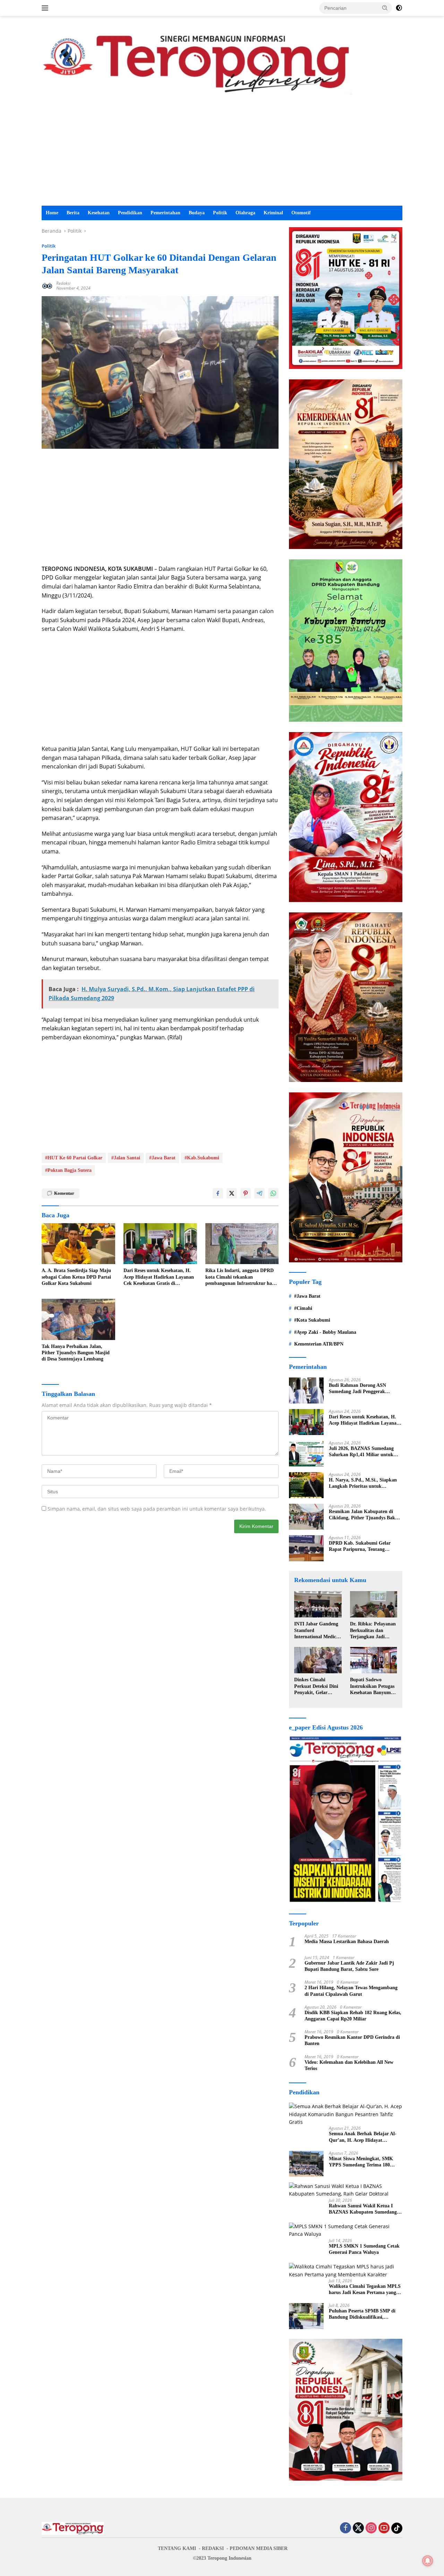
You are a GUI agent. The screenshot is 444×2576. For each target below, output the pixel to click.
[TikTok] (397, 2528)
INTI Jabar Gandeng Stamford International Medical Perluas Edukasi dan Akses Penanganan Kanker (317, 1631)
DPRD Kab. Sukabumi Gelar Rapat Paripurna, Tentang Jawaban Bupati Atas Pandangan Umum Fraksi (364, 1547)
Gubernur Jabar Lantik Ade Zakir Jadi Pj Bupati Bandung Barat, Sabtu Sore (349, 1966)
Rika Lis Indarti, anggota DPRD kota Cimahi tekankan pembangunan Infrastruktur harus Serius (242, 1277)
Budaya (197, 213)
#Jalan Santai (126, 1158)
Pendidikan (130, 213)
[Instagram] (371, 2528)
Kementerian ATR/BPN (319, 1344)
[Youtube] (384, 2528)
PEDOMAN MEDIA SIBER (259, 2548)
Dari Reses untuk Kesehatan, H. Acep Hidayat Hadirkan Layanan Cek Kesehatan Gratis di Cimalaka (159, 1277)
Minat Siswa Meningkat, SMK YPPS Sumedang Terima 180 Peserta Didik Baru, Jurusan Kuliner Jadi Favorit (361, 2162)
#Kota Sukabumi (312, 1320)
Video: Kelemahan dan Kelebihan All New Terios (349, 2065)
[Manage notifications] (428, 2561)
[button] (385, 8)
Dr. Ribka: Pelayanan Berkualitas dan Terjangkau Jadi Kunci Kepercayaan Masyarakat (373, 1631)
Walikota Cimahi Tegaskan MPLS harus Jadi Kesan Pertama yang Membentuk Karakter (365, 2290)
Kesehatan (99, 213)
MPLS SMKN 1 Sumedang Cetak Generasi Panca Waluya (364, 2249)
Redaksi (63, 283)
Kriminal (273, 213)
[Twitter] (358, 2528)
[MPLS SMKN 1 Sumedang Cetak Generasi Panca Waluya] (346, 2230)
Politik (220, 213)
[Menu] (46, 8)
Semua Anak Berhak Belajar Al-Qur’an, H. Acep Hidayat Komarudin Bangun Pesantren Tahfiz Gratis (363, 2137)
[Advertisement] (222, 154)
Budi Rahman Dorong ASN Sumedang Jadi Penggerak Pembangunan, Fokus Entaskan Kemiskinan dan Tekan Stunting (363, 1389)
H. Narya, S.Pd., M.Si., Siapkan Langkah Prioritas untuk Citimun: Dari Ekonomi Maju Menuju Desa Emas (363, 1483)
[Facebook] (345, 2528)
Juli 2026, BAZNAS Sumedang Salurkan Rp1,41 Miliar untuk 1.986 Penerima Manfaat (361, 1452)
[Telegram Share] (259, 1193)
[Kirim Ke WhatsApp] (273, 1193)
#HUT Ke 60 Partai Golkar (74, 1158)
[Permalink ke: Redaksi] (47, 285)
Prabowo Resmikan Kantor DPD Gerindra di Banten (352, 2040)
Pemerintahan (165, 213)
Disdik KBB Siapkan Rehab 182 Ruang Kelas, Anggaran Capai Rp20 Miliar (353, 2016)
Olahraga (245, 213)
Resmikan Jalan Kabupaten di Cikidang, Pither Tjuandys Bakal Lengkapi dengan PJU (364, 1515)
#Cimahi (303, 1308)
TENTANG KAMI (177, 2548)
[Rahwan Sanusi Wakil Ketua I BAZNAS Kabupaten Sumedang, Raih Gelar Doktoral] (346, 2190)
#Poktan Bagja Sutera (68, 1170)
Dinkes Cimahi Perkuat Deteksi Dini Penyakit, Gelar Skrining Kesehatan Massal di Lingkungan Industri (318, 1686)
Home (52, 213)
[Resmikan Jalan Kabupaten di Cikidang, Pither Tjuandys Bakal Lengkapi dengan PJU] (306, 1517)
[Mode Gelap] (399, 8)
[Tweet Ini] (232, 1193)
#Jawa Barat (162, 1158)
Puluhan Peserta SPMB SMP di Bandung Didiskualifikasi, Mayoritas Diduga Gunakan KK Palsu (363, 2314)
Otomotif (301, 213)
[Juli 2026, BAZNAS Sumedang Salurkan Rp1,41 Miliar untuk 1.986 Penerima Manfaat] (306, 1454)
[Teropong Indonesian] (197, 62)
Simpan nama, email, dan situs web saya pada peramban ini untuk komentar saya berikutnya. (157, 1509)
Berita (73, 213)
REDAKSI (213, 2548)
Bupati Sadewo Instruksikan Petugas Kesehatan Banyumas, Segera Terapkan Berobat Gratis (373, 1686)
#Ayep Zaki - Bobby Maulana (325, 1332)
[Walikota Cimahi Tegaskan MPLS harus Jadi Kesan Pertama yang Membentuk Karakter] (346, 2271)
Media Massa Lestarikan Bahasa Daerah (347, 1942)
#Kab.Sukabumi (202, 1158)
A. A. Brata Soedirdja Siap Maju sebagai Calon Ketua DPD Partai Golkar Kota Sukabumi (76, 1277)
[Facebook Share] (218, 1193)
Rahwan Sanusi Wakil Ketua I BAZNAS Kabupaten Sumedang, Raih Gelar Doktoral (364, 2209)
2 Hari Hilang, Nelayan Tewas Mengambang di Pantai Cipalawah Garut (351, 1991)
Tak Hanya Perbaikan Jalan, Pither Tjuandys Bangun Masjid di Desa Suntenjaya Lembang (76, 1353)
